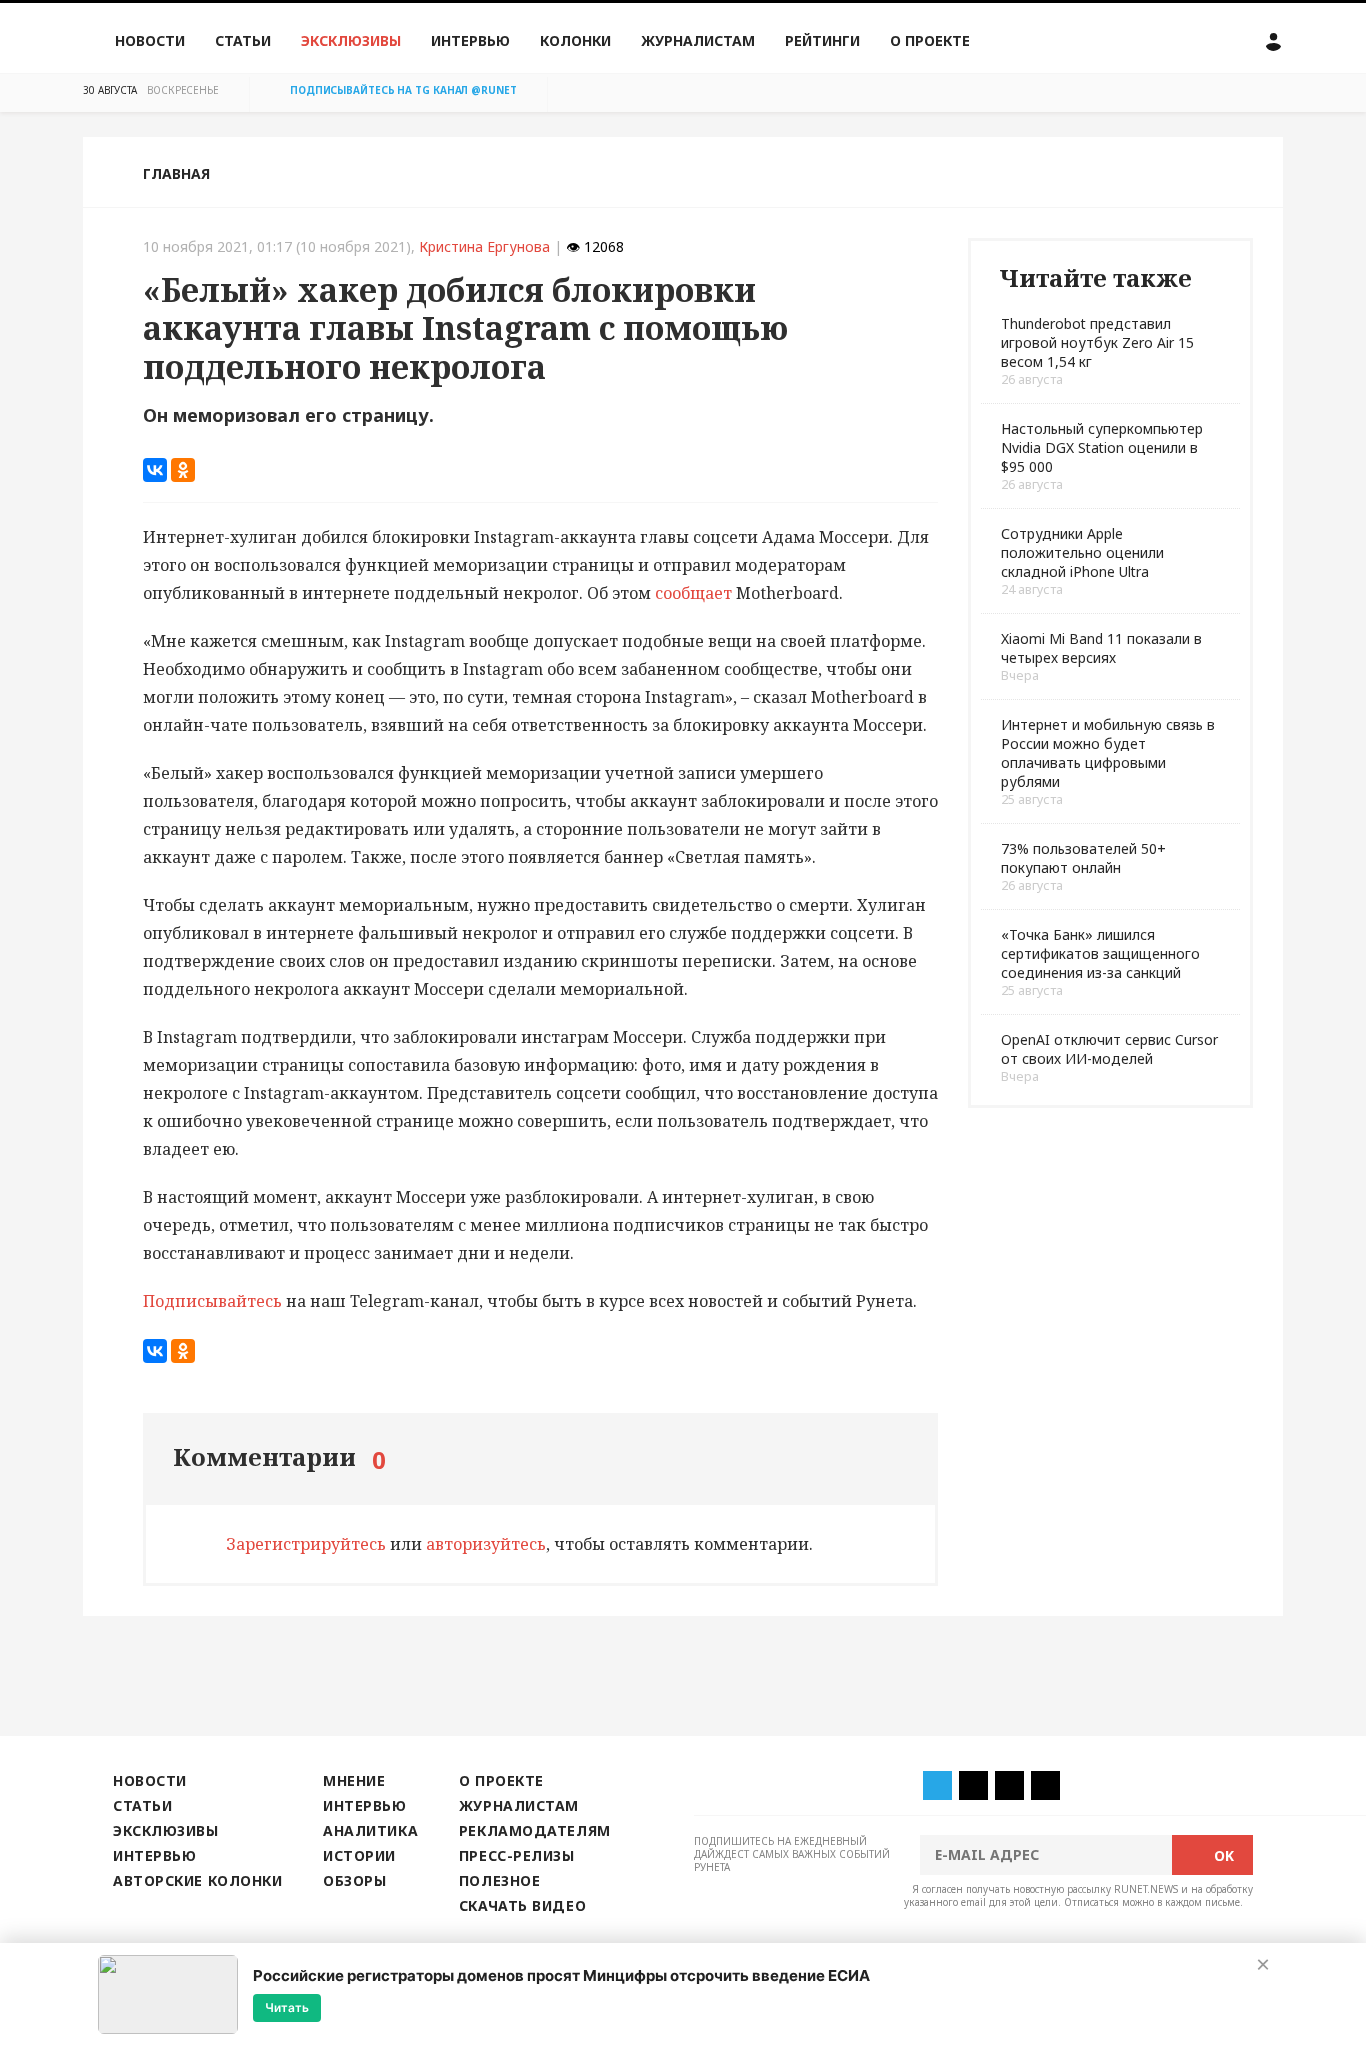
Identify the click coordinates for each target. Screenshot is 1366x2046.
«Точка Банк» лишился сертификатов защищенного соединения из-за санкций (1100, 953)
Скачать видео (522, 1905)
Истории (359, 1855)
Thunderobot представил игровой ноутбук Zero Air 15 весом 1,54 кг (1097, 342)
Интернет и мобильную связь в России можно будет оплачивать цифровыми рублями (1108, 753)
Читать (287, 2007)
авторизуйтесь (486, 1544)
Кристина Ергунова (484, 246)
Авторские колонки (197, 1880)
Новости (150, 40)
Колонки (575, 40)
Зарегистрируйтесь (306, 1544)
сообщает (693, 593)
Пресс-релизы (517, 1855)
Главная (176, 173)
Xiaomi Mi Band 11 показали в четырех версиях (1101, 648)
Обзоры (354, 1880)
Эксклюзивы (351, 40)
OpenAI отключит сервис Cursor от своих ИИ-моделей (1109, 1049)
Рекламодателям (535, 1830)
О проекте (930, 40)
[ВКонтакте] (155, 470)
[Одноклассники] (183, 470)
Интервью (470, 40)
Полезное (499, 1880)
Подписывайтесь (212, 1301)
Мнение (354, 1780)
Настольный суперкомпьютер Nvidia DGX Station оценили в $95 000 (1102, 447)
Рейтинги (822, 40)
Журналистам (698, 40)
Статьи (243, 40)
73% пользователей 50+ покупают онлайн (1083, 858)
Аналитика (370, 1830)
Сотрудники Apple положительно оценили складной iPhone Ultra (1082, 552)
